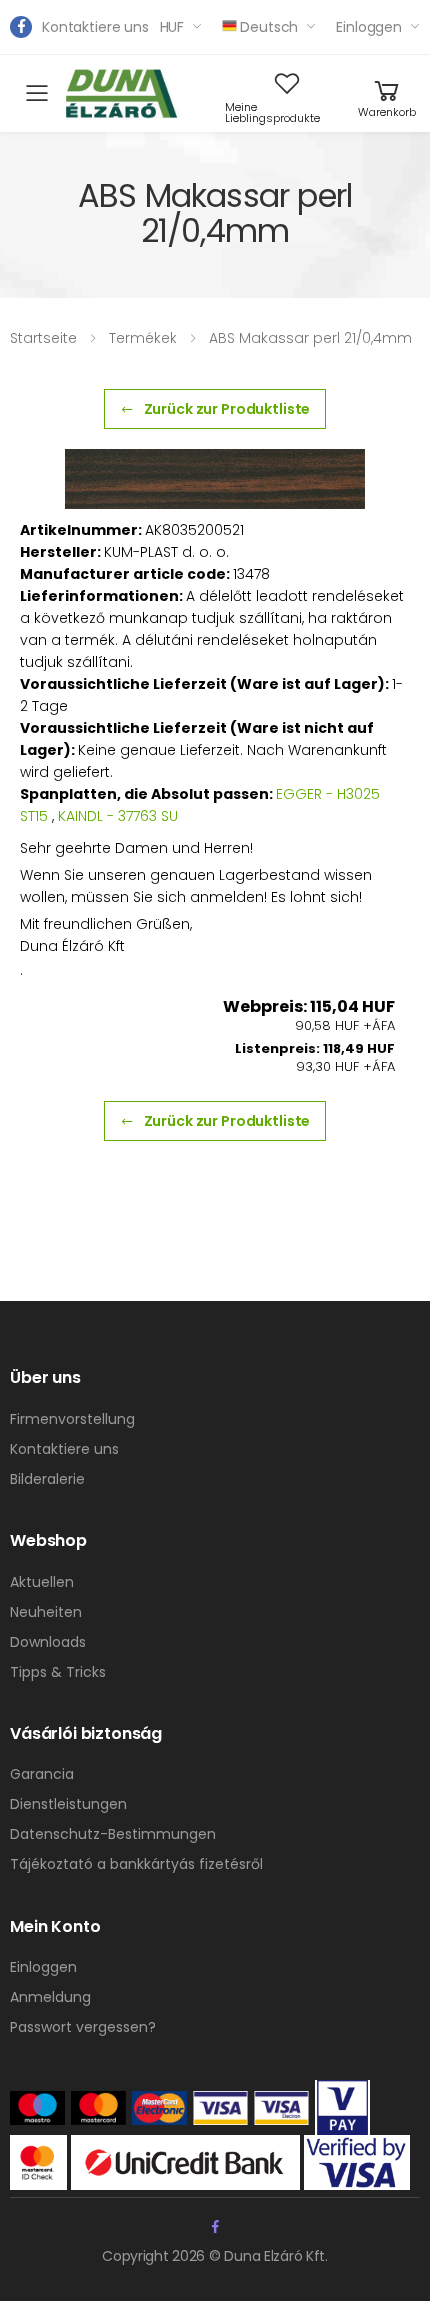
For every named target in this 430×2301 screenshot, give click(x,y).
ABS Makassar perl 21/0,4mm (310, 338)
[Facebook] (21, 27)
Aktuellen (42, 1582)
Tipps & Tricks (58, 1672)
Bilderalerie (47, 1479)
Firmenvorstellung (72, 1419)
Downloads (48, 1642)
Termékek (143, 338)
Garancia (42, 1774)
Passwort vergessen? (83, 2027)
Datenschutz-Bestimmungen (113, 1834)
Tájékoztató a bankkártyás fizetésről (136, 1864)
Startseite (43, 338)
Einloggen (369, 27)
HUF (172, 27)
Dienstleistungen (68, 1804)
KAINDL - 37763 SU (118, 816)
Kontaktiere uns (95, 27)
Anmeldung (50, 1997)
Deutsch (269, 27)
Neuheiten (46, 1612)
